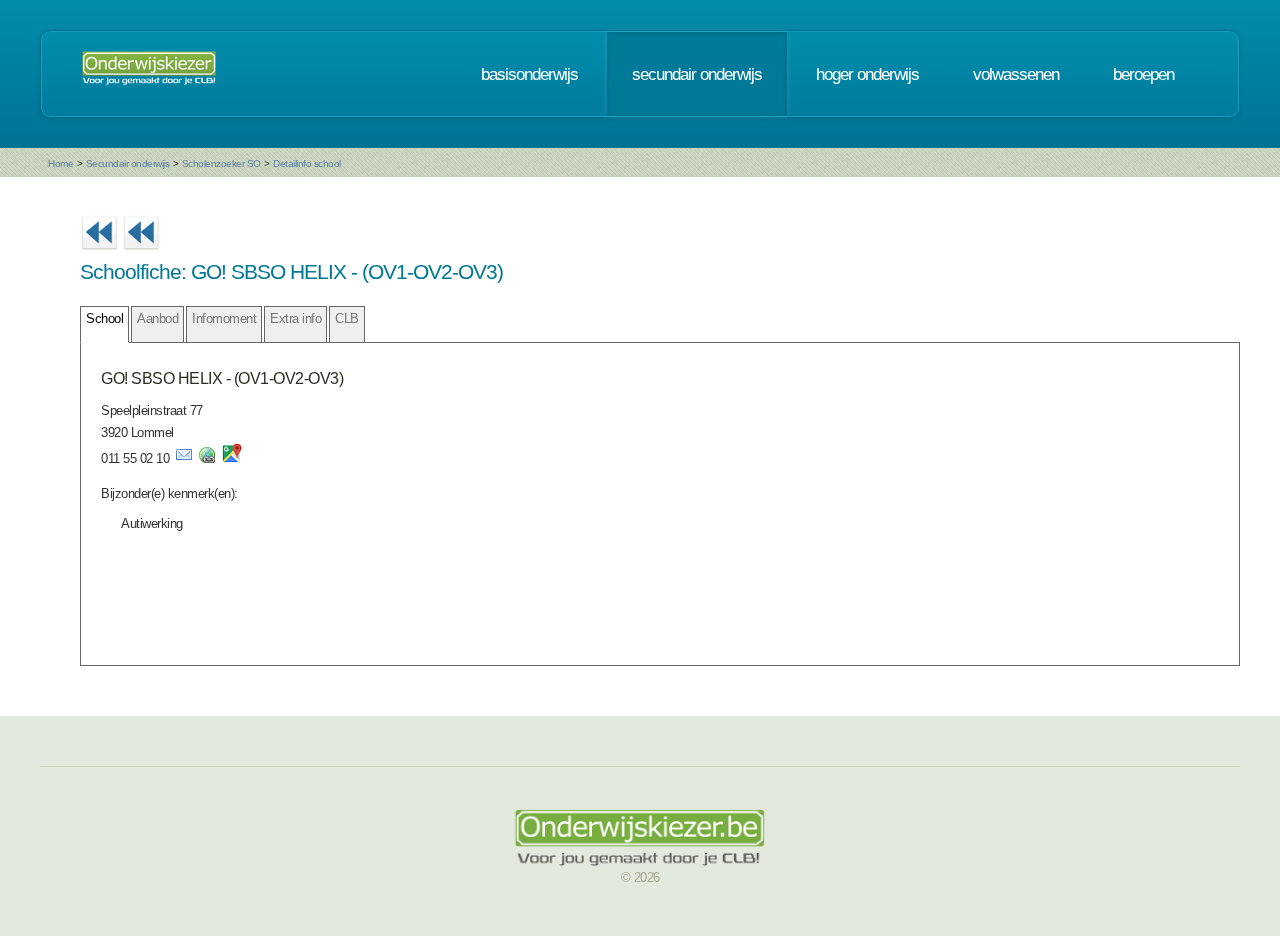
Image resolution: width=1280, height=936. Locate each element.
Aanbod (157, 318)
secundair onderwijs (697, 74)
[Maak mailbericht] (184, 458)
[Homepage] (149, 74)
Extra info (295, 318)
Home (60, 163)
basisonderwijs (529, 74)
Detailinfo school (307, 163)
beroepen (1143, 74)
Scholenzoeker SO (221, 163)
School (104, 318)
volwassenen (1016, 74)
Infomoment (224, 318)
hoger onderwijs (867, 74)
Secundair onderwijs (128, 163)
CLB (347, 318)
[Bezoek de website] (207, 458)
